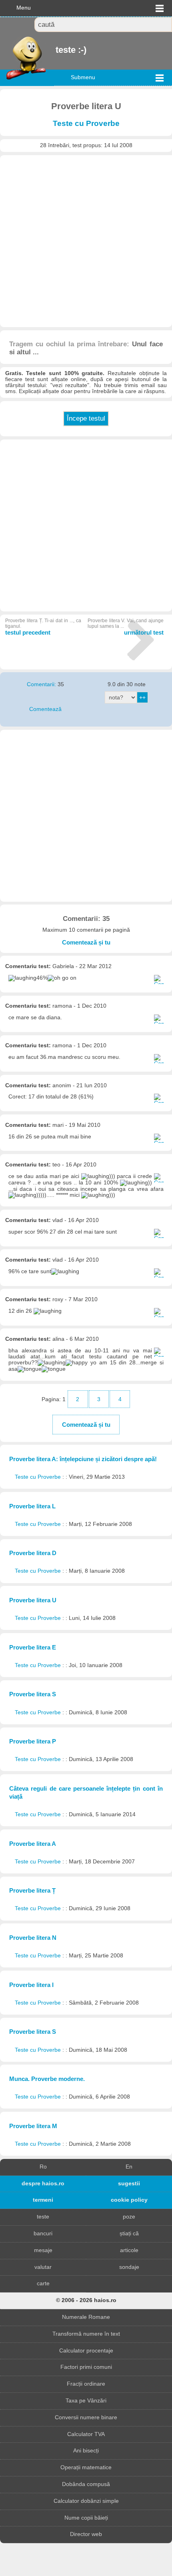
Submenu (83, 77)
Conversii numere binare (86, 2417)
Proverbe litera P (33, 1741)
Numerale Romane (86, 2317)
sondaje (129, 2267)
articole (129, 2250)
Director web (86, 2534)
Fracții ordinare (86, 2384)
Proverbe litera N (33, 1938)
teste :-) (56, 50)
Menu (24, 8)
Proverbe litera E (33, 1647)
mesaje (43, 2250)
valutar (43, 2267)
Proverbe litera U (33, 1600)
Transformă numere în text (86, 2334)
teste (43, 2217)
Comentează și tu (86, 942)
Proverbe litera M (33, 2126)
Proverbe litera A (33, 1844)
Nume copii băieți (86, 2518)
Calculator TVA (86, 2434)
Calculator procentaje (86, 2351)
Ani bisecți (86, 2451)
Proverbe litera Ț (32, 1890)
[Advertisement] (86, 241)
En (129, 2167)
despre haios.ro (43, 2184)
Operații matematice (86, 2467)
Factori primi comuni (86, 2367)
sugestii (129, 2184)
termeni (43, 2200)
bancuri (43, 2234)
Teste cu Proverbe (86, 123)
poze (129, 2217)
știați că (129, 2234)
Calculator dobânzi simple (86, 2501)
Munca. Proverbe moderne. (47, 2079)
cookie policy (129, 2200)
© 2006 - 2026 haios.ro (86, 2300)
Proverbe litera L (32, 1506)
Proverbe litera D (33, 1553)
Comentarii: (42, 684)
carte (43, 2283)
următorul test (126, 627)
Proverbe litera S (33, 1694)
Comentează (45, 709)
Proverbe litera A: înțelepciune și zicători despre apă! (83, 1459)
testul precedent (43, 627)
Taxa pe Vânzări (86, 2401)
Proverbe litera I (31, 1985)
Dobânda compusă (86, 2484)
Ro (43, 2167)
